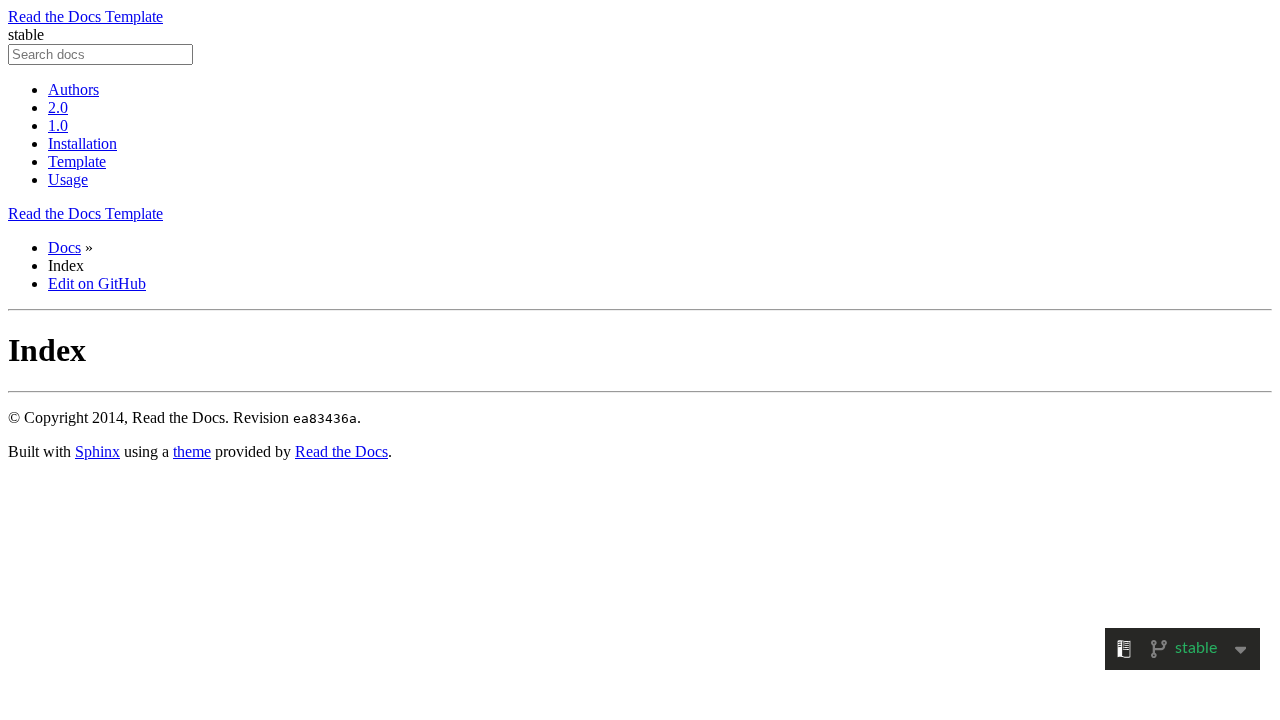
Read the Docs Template (85, 16)
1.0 (58, 125)
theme (192, 451)
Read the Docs (341, 451)
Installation (82, 143)
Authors (73, 89)
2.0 (58, 107)
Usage (68, 179)
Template (77, 161)
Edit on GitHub (97, 283)
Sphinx (97, 451)
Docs (64, 247)
